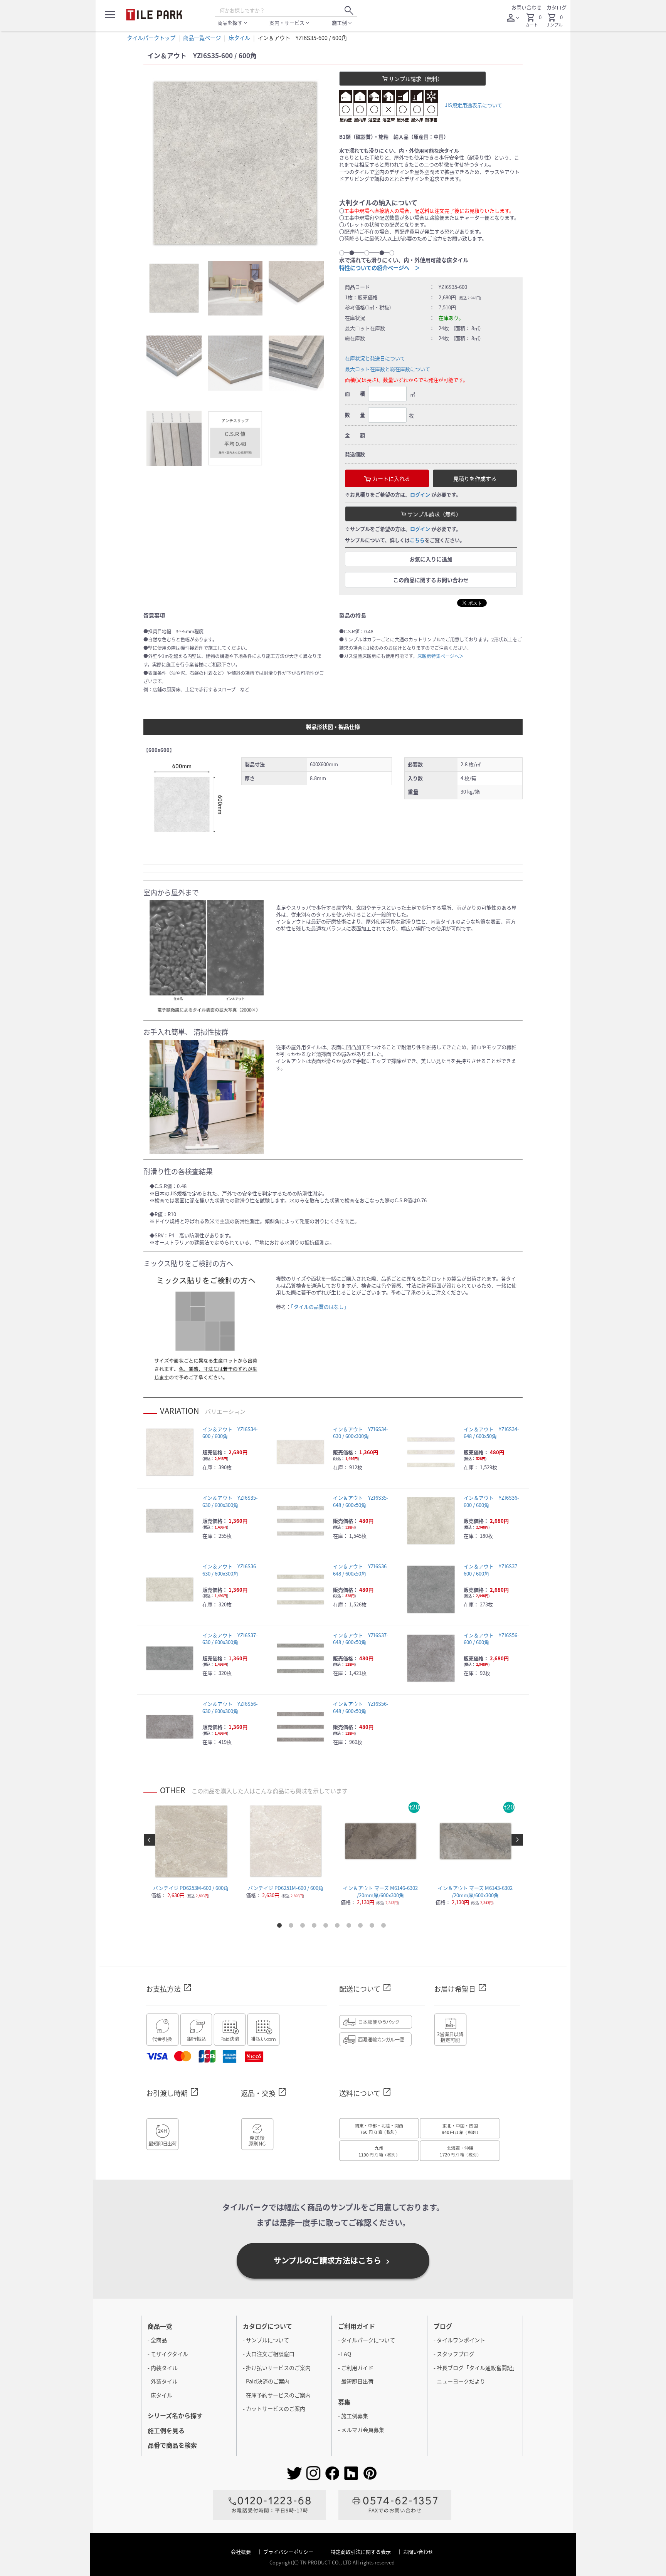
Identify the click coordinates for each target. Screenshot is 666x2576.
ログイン (420, 494)
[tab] (174, 288)
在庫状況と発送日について (375, 358)
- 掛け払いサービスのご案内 (277, 2368)
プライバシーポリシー (289, 2552)
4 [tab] (316, 1927)
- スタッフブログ (454, 2354)
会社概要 (241, 2552)
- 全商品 (157, 2340)
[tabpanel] (235, 163)
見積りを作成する (475, 478)
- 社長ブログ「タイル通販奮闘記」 (476, 2368)
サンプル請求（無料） (415, 79)
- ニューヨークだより (459, 2381)
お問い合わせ (526, 7)
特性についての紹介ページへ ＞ (380, 268)
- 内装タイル (163, 2368)
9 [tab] (373, 1927)
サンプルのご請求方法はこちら (333, 2261)
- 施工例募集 (353, 2416)
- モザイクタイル (168, 2354)
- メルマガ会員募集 (361, 2430)
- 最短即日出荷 (356, 2381)
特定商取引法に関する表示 (361, 2552)
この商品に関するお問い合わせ (431, 580)
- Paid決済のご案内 (266, 2381)
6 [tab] (339, 1927)
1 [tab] (281, 1927)
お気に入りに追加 (431, 559)
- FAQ (345, 2354)
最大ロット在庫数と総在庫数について (388, 369)
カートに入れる (391, 478)
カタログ (557, 7)
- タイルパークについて (367, 2340)
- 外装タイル (163, 2381)
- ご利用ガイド (356, 2368)
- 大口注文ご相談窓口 (269, 2354)
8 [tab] (362, 1927)
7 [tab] (350, 1927)
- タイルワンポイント (459, 2340)
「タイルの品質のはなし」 (320, 1306)
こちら (417, 540)
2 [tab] (293, 1927)
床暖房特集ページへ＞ (441, 656)
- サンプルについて (266, 2340)
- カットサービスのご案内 (274, 2408)
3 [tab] (304, 1927)
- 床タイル (160, 2395)
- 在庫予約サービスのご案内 (277, 2395)
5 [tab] (327, 1927)
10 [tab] (385, 1927)
